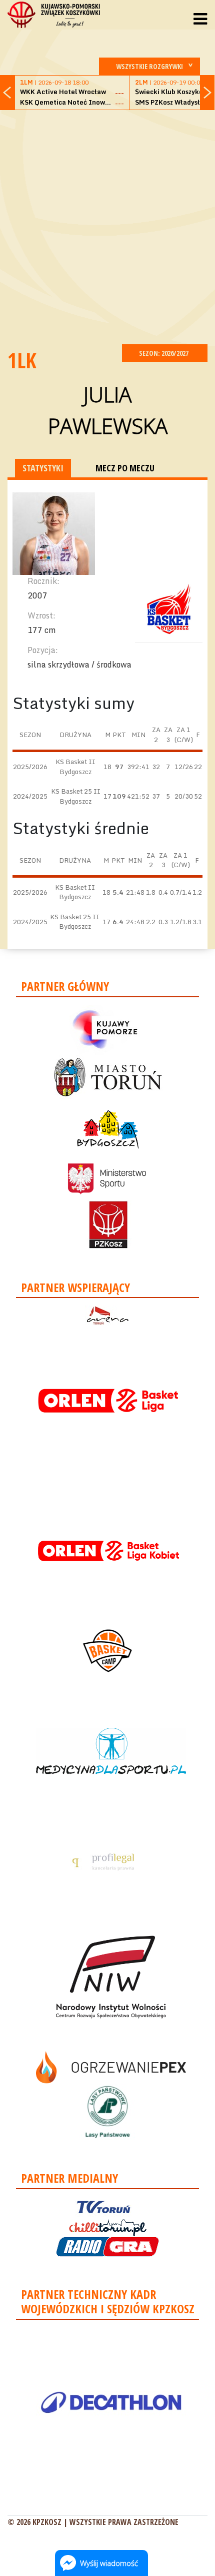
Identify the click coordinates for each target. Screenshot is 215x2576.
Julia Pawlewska (108, 410)
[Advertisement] (107, 226)
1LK (22, 360)
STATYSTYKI (43, 468)
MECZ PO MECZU (125, 468)
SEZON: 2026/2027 (164, 353)
